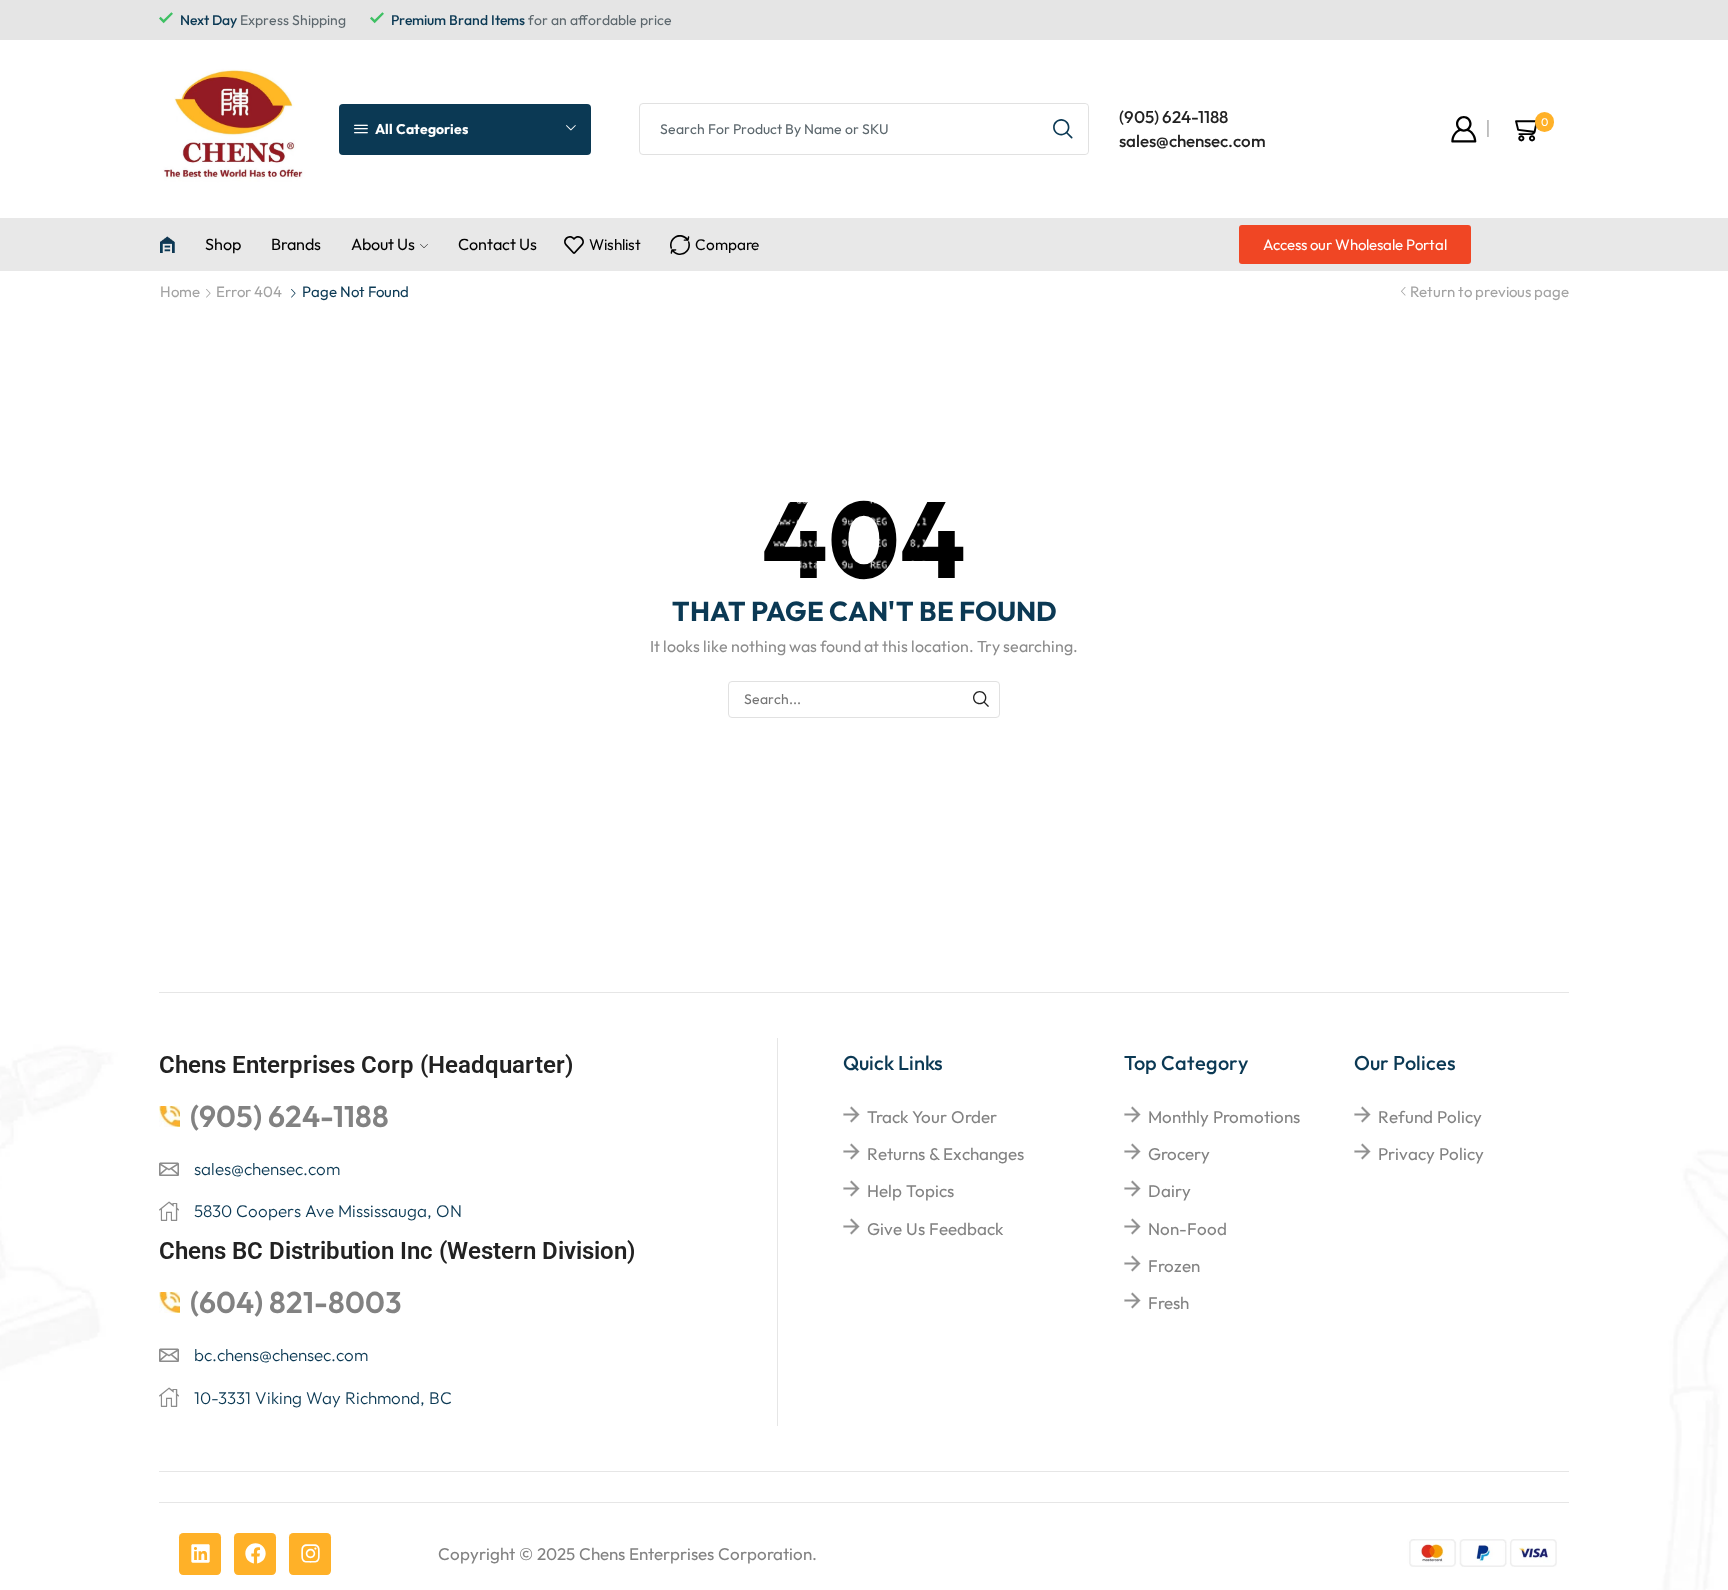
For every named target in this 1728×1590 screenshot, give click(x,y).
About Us (383, 244)
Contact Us (497, 244)
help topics (910, 1190)
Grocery (1179, 1153)
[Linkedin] (200, 1554)
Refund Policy (1430, 1116)
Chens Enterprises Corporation (695, 1553)
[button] (1355, 244)
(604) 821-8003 (296, 1302)
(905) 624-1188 (1173, 116)
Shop (223, 244)
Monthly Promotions (1224, 1116)
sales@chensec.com (1192, 140)
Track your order (932, 1116)
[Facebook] (255, 1554)
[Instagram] (310, 1554)
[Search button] (1063, 129)
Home (180, 291)
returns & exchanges (945, 1153)
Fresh (1168, 1302)
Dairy (1169, 1190)
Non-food (1187, 1228)
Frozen (1174, 1265)
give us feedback (935, 1228)
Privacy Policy (1431, 1153)
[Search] (981, 699)
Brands (296, 244)
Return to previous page (1489, 291)
